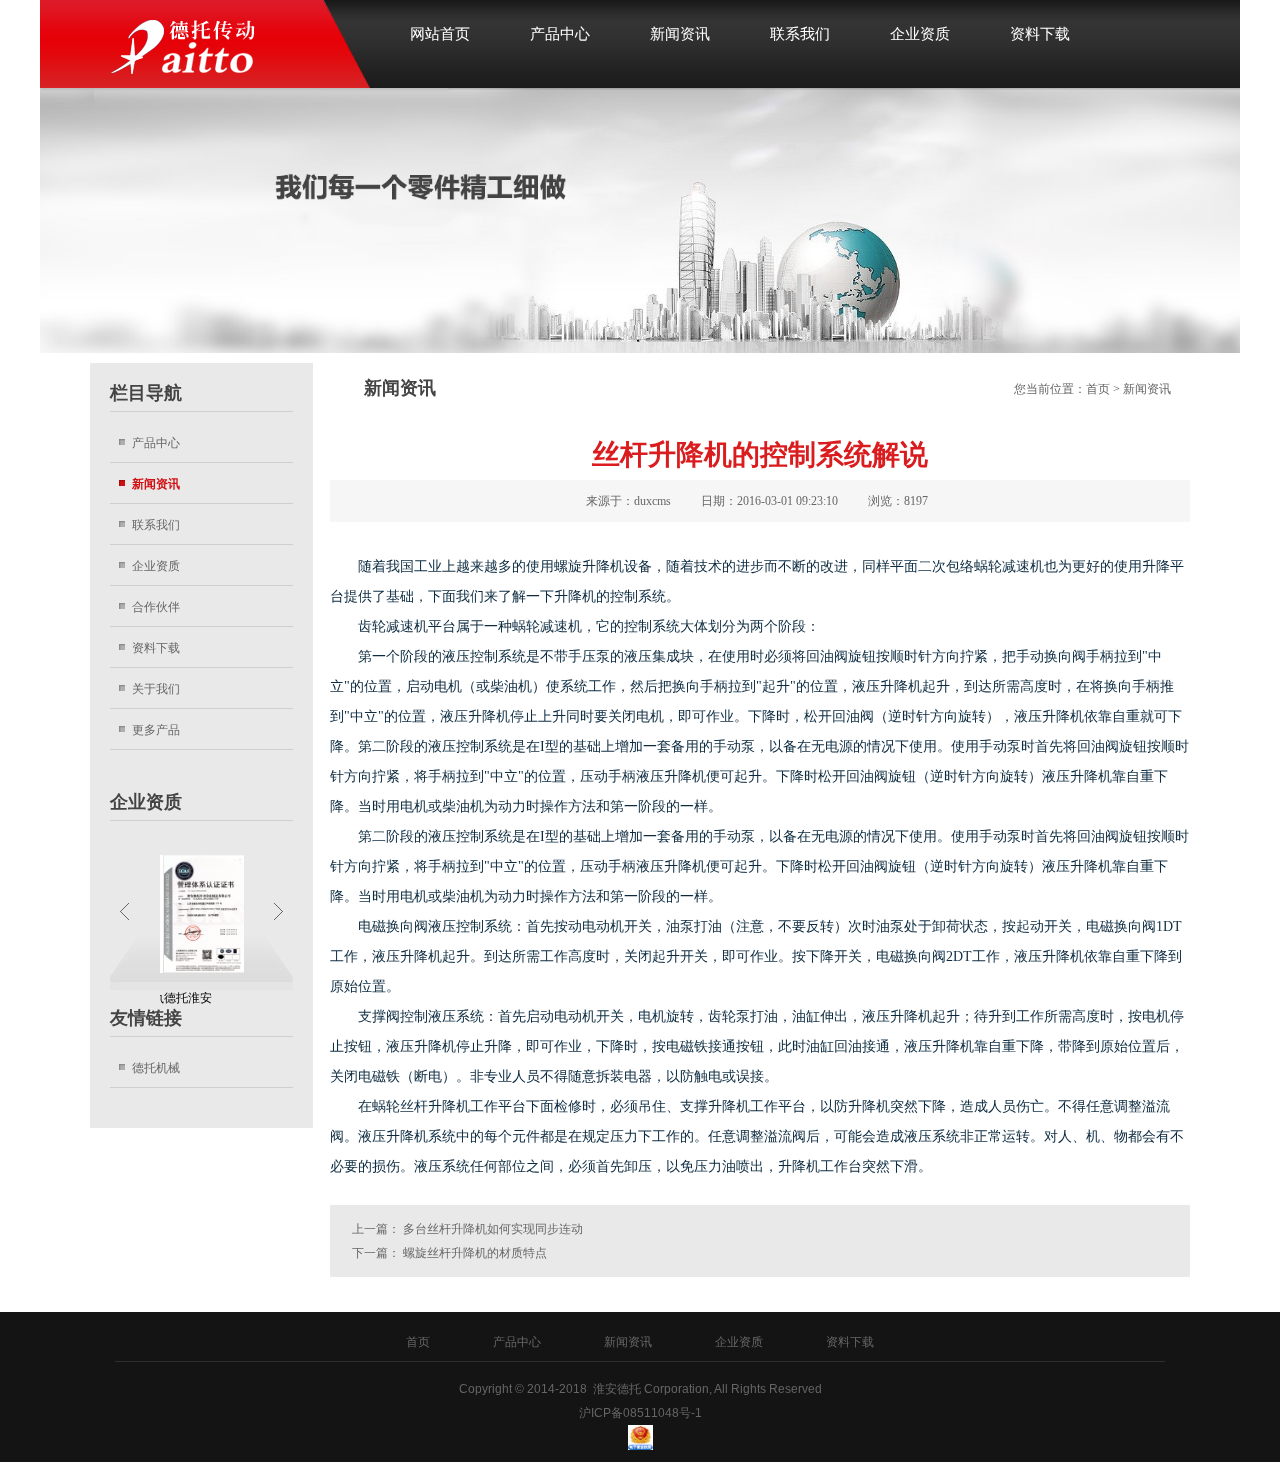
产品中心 (560, 34)
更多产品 (156, 729)
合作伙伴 (156, 606)
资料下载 (1040, 34)
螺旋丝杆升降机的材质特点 (475, 1253)
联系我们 (800, 34)
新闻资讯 (680, 34)
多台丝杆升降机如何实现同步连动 (493, 1229)
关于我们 (156, 688)
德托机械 (156, 1067)
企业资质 (920, 34)
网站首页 (440, 34)
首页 (1098, 389)
